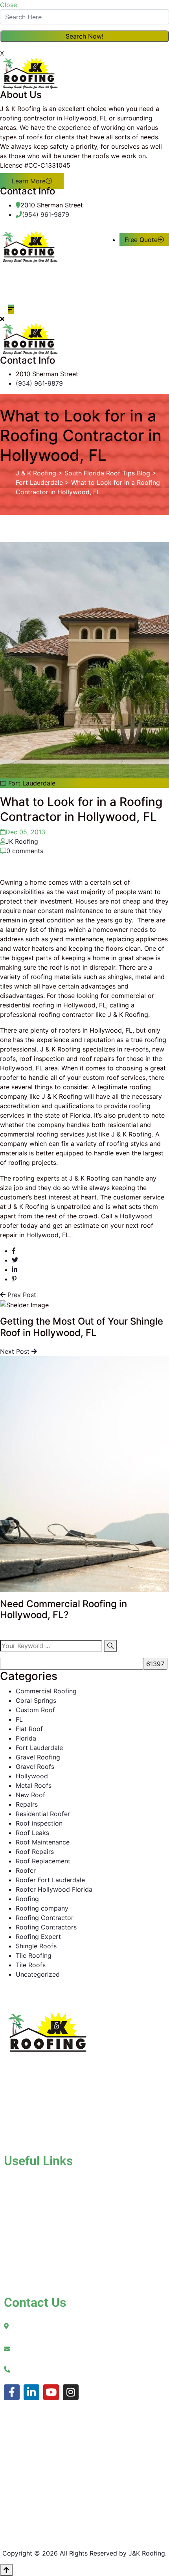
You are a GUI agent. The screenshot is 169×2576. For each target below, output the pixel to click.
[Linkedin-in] (31, 2392)
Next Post (16, 1351)
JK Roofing (22, 841)
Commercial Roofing (46, 1691)
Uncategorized (38, 1974)
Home (28, 2180)
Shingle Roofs (36, 1946)
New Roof (30, 1795)
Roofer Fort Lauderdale (50, 1880)
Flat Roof (29, 1729)
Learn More (29, 181)
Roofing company (42, 1908)
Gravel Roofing (38, 1757)
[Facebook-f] (12, 2392)
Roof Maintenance (43, 1842)
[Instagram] (71, 2392)
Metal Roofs (34, 1785)
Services (32, 2206)
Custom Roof (35, 1710)
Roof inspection (39, 1823)
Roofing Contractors (46, 1927)
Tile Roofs (31, 1965)
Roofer (26, 1870)
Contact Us (37, 2260)
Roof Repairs (35, 1852)
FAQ (41, 2269)
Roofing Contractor (45, 1918)
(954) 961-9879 (46, 214)
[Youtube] (51, 2392)
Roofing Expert (38, 1937)
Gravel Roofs (35, 1767)
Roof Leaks (32, 1833)
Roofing (27, 1899)
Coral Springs (36, 1700)
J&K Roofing (147, 2553)
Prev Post (21, 1295)
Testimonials (38, 2247)
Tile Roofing (34, 1955)
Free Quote (141, 240)
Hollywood (32, 1776)
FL (19, 1719)
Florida (26, 1738)
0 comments (25, 851)
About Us (34, 2193)
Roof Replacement (43, 1861)
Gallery (30, 2220)
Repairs (27, 1804)
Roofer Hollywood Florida (54, 1889)
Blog (26, 2233)
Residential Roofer (43, 1814)
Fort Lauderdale (39, 1748)
